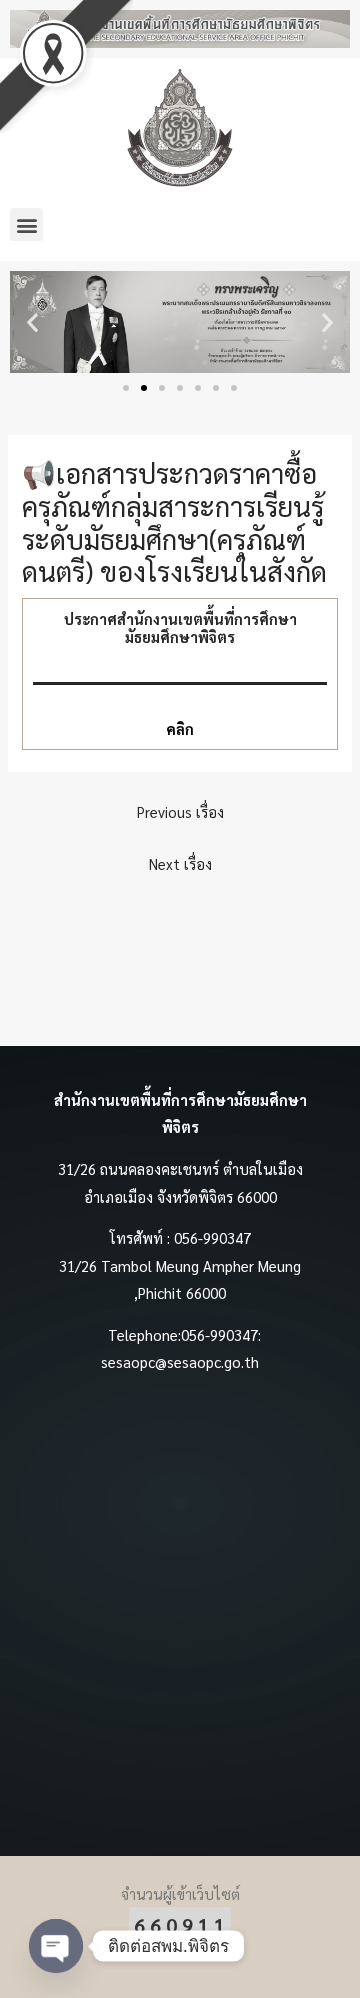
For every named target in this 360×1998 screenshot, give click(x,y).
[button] (26, 224)
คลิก (180, 728)
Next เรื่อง (180, 863)
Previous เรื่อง (180, 811)
